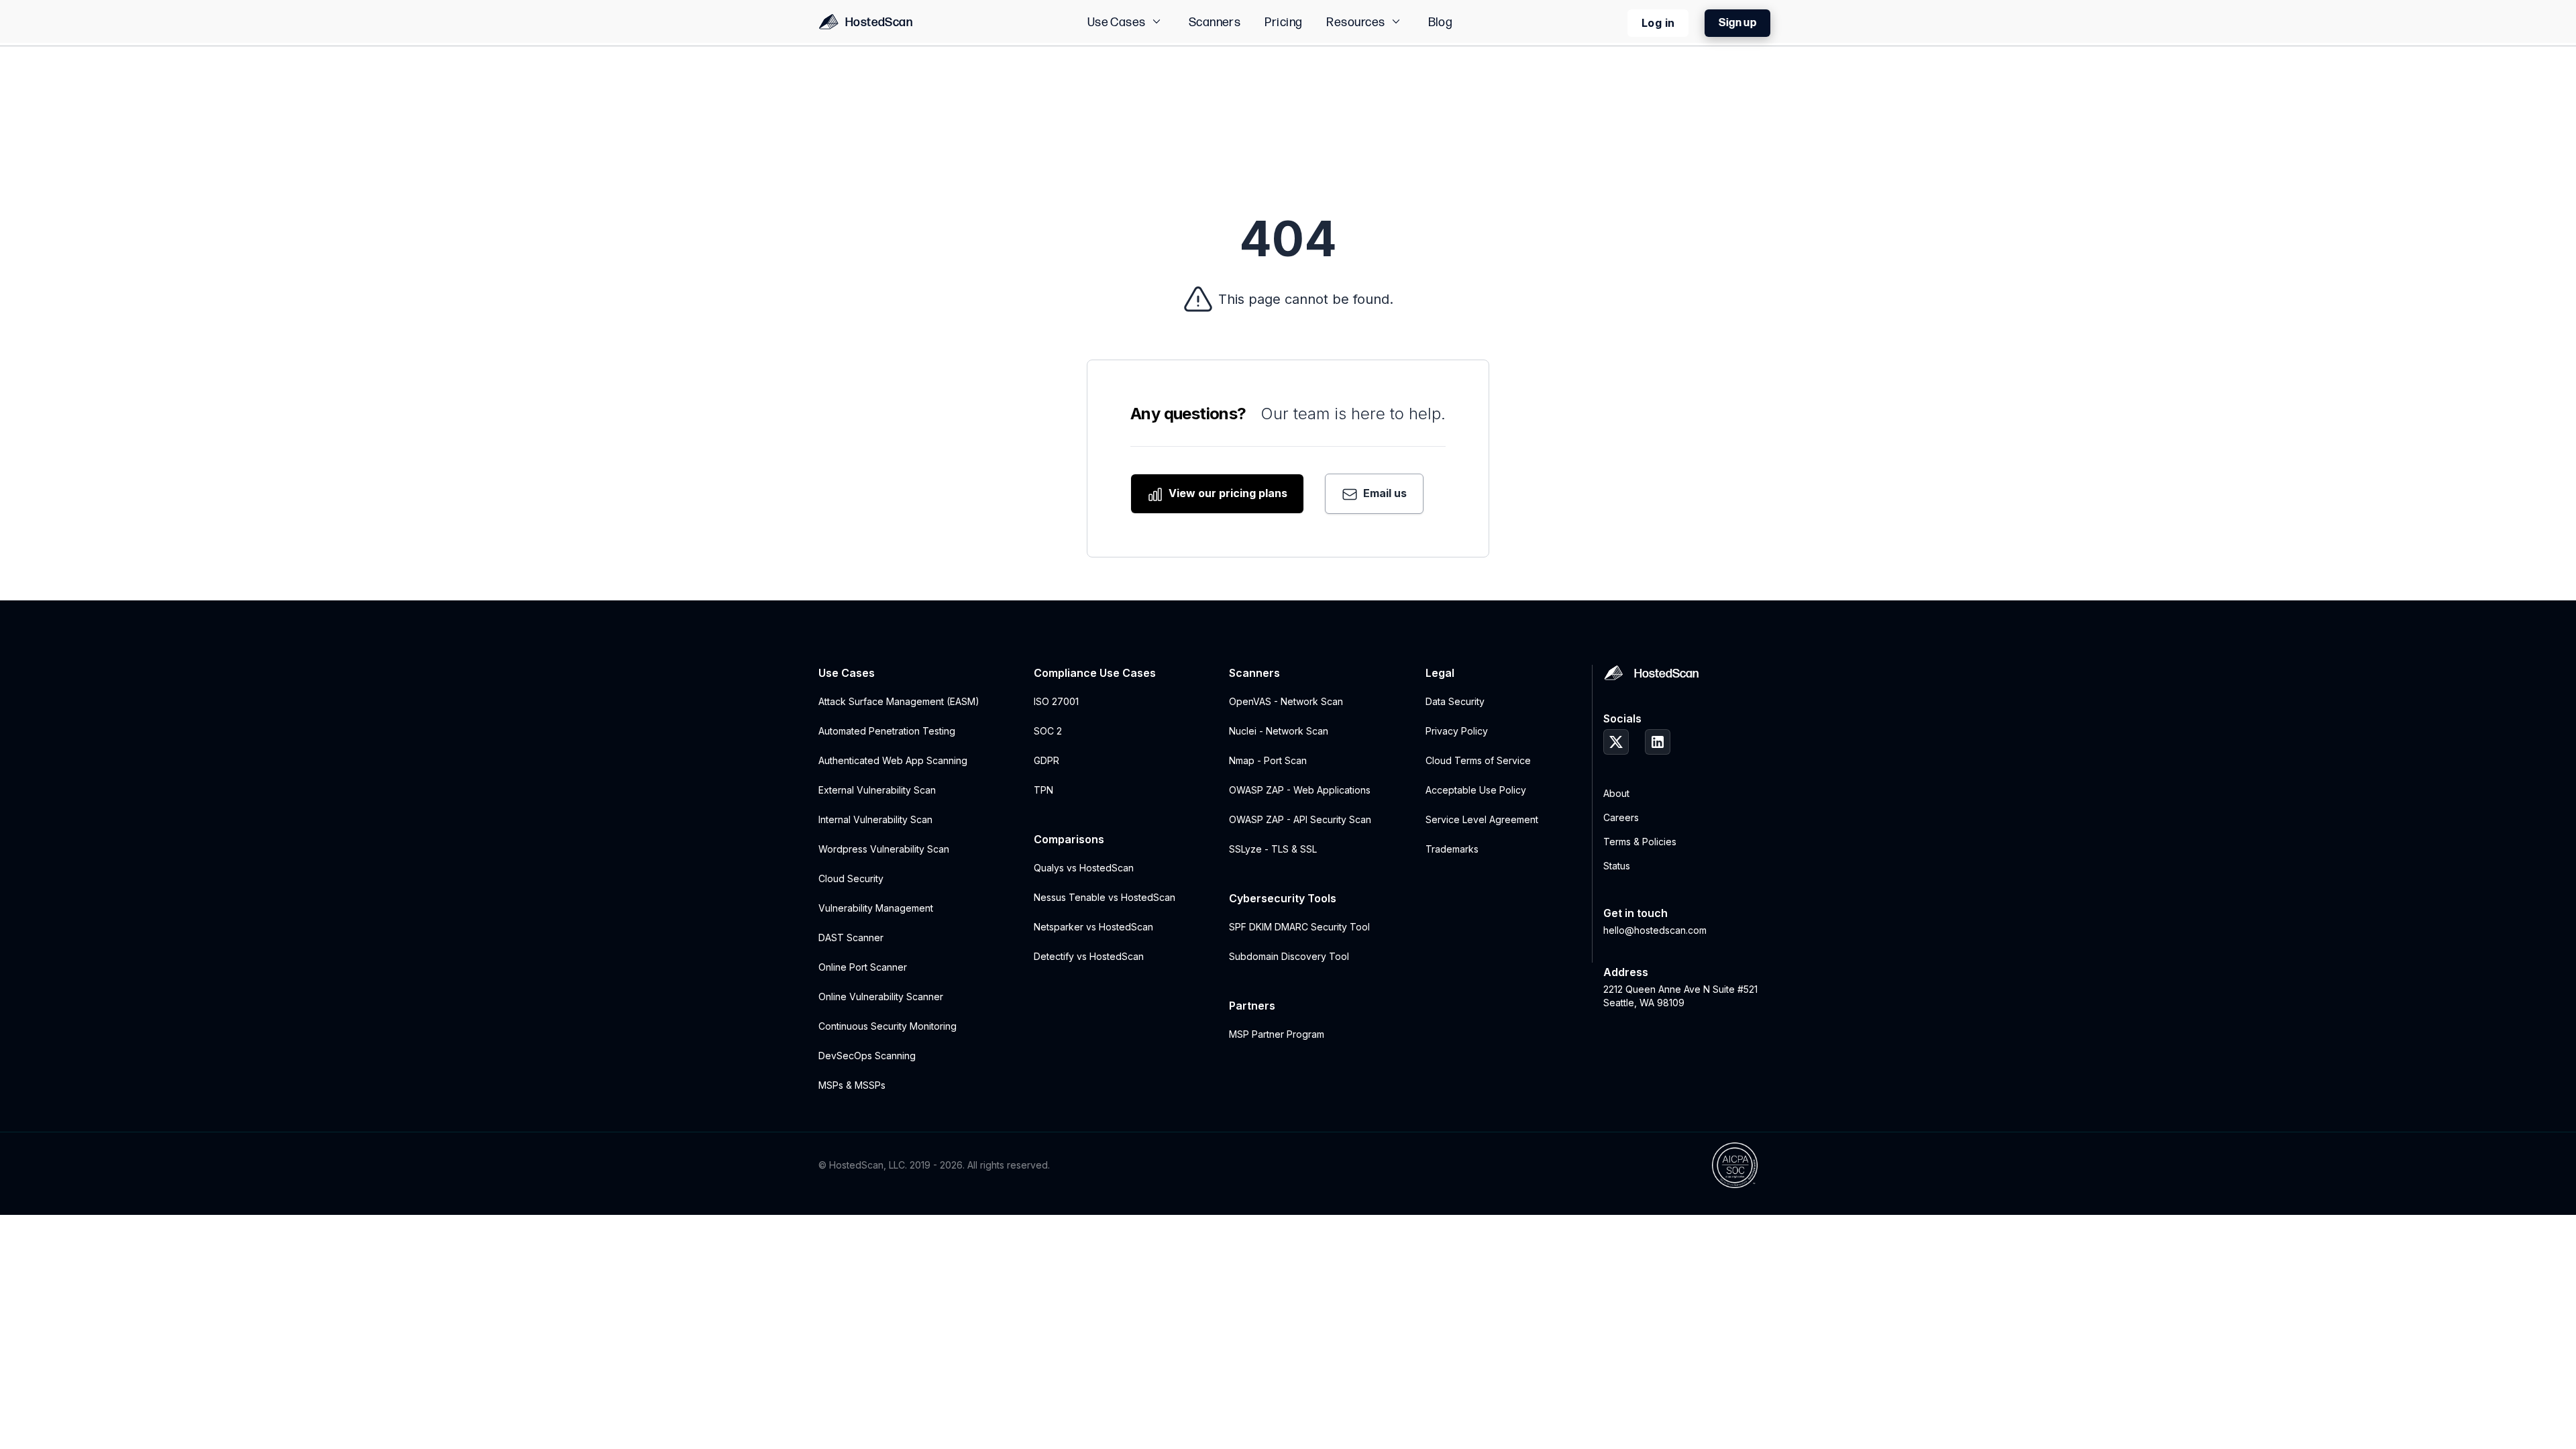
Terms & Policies (1640, 842)
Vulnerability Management (876, 908)
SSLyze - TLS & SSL (1273, 849)
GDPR (1046, 760)
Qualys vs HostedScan (1084, 868)
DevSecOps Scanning (867, 1056)
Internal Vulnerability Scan (875, 819)
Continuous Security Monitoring (888, 1026)
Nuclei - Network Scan (1279, 731)
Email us (1384, 493)
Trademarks (1452, 849)
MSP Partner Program (1277, 1034)
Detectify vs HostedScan (1089, 956)
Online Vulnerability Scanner (881, 997)
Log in (1658, 23)
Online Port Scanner (863, 967)
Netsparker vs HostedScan (1093, 927)
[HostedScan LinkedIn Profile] (1658, 742)
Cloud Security (851, 878)
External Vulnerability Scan (877, 790)
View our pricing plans (1227, 493)
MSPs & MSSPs (852, 1085)
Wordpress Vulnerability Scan (884, 849)
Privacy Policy (1457, 731)
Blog (1441, 22)
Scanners (1215, 22)
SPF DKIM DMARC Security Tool (1299, 927)
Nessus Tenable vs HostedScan (1105, 897)
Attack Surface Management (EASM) (899, 701)
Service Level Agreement (1482, 819)
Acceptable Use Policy (1476, 790)
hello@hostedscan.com (1655, 930)
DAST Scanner (851, 937)
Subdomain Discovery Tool (1289, 956)
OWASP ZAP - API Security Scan (1300, 819)
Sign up (1737, 23)
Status (1617, 866)
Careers (1621, 817)
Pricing (1283, 22)
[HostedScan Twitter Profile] (1616, 742)
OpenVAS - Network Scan (1286, 701)
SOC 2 (1048, 731)
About (1616, 793)
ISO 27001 (1056, 701)
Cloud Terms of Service (1478, 760)
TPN (1043, 790)
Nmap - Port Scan (1268, 760)
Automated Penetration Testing (887, 731)
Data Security (1455, 701)
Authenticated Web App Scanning (893, 760)
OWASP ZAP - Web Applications (1300, 790)
